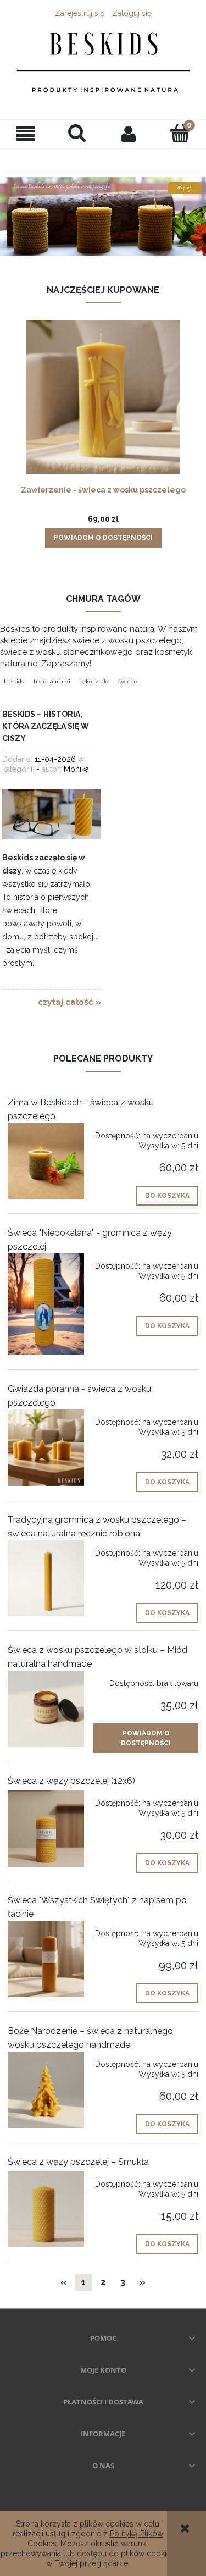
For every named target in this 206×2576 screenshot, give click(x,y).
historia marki (52, 681)
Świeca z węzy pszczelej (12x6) (71, 1781)
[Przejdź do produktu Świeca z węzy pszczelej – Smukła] (46, 2210)
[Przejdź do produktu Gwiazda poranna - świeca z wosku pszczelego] (46, 1448)
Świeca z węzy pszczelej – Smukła (78, 2162)
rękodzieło (94, 681)
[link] (103, 206)
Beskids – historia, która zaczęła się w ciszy (46, 726)
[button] (26, 134)
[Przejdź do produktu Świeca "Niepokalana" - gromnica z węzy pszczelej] (46, 1304)
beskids (14, 681)
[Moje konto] (129, 134)
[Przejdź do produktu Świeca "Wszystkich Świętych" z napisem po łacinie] (46, 1959)
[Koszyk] (180, 133)
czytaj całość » (69, 1002)
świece (128, 681)
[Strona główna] (103, 65)
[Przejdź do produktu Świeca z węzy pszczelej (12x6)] (46, 1829)
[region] (103, 206)
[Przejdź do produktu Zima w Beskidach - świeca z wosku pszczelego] (46, 1161)
